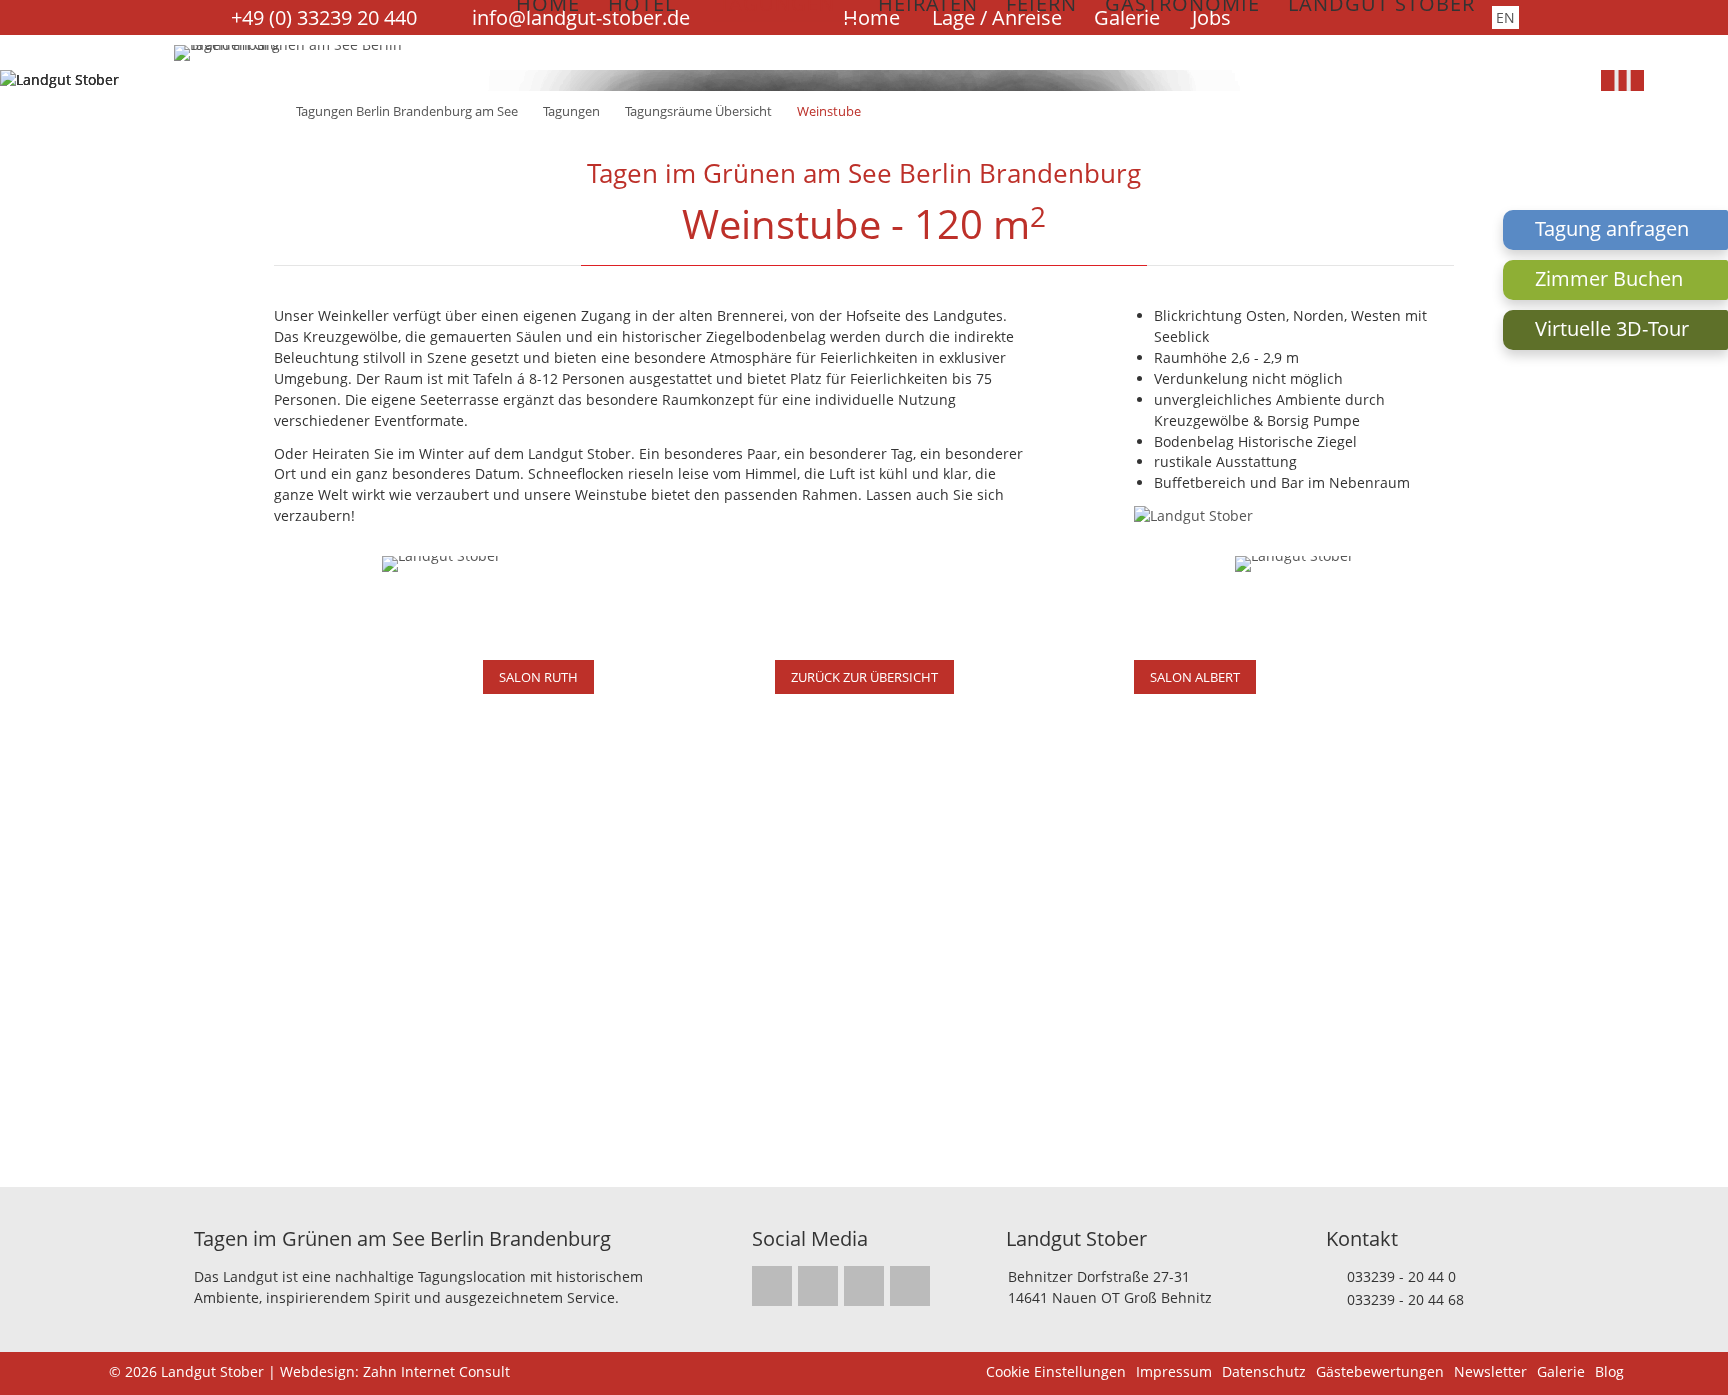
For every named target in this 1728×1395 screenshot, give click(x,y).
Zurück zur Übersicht (864, 677)
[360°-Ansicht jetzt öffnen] (1294, 564)
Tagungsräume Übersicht (698, 111)
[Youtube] (910, 1286)
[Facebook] (818, 1286)
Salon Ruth (538, 677)
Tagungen (571, 111)
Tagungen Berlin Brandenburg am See (407, 111)
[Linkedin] (864, 1286)
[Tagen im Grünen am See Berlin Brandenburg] (303, 44)
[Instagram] (772, 1286)
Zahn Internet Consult (436, 1371)
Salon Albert (1195, 677)
